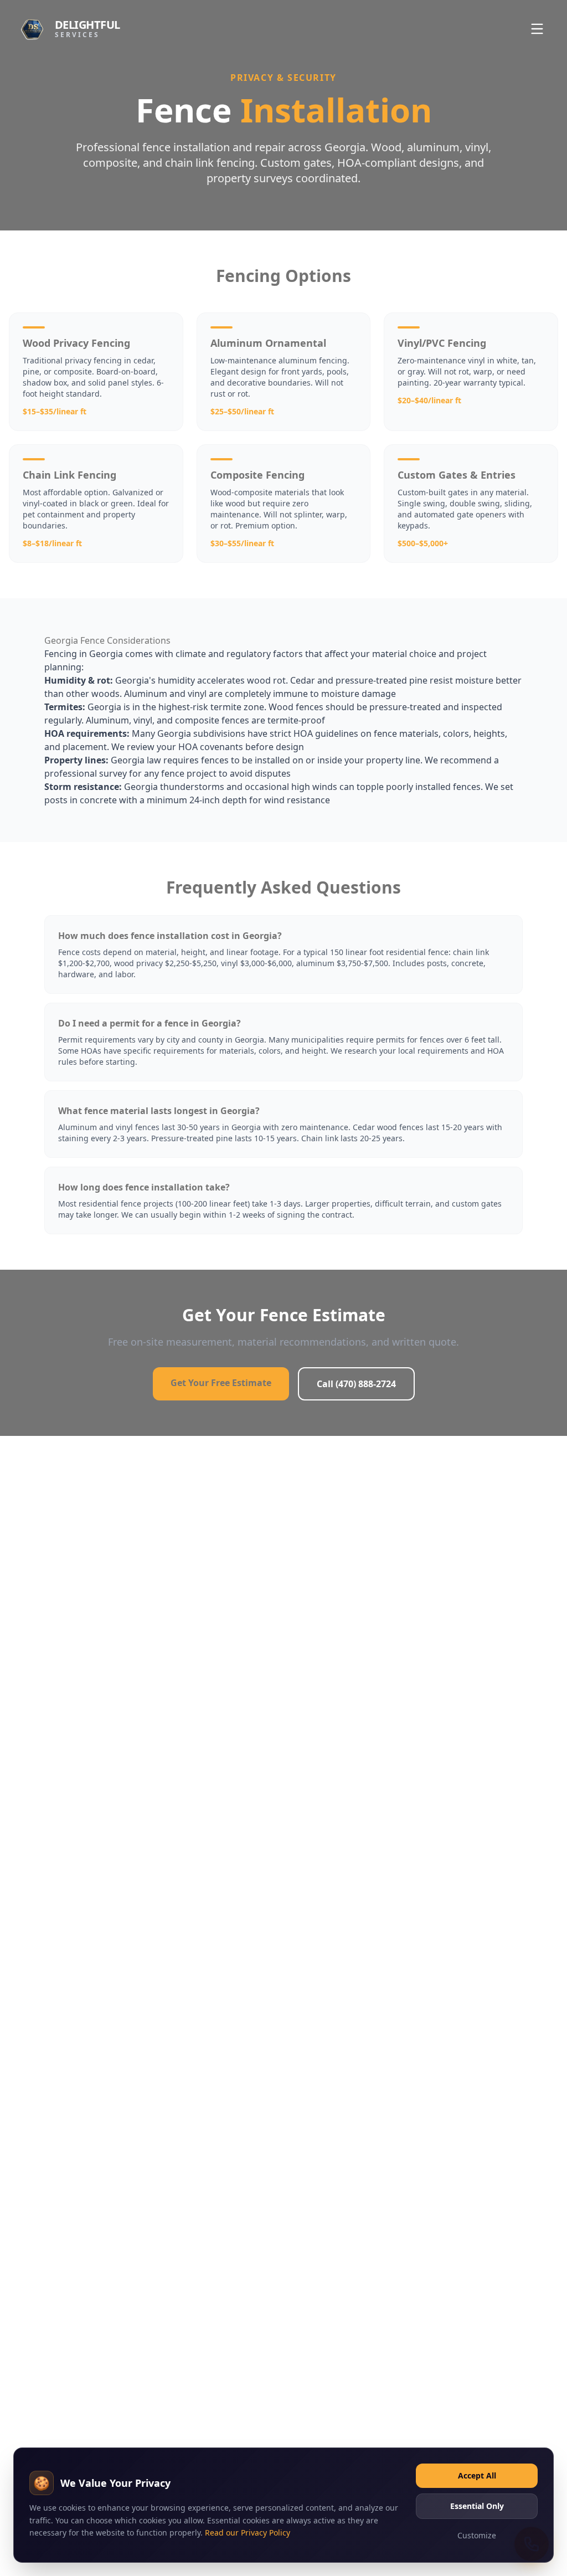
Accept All (477, 2475)
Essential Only (477, 2506)
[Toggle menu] (537, 29)
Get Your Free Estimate (221, 1383)
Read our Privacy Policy (248, 2533)
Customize (477, 2535)
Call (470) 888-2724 (356, 1384)
